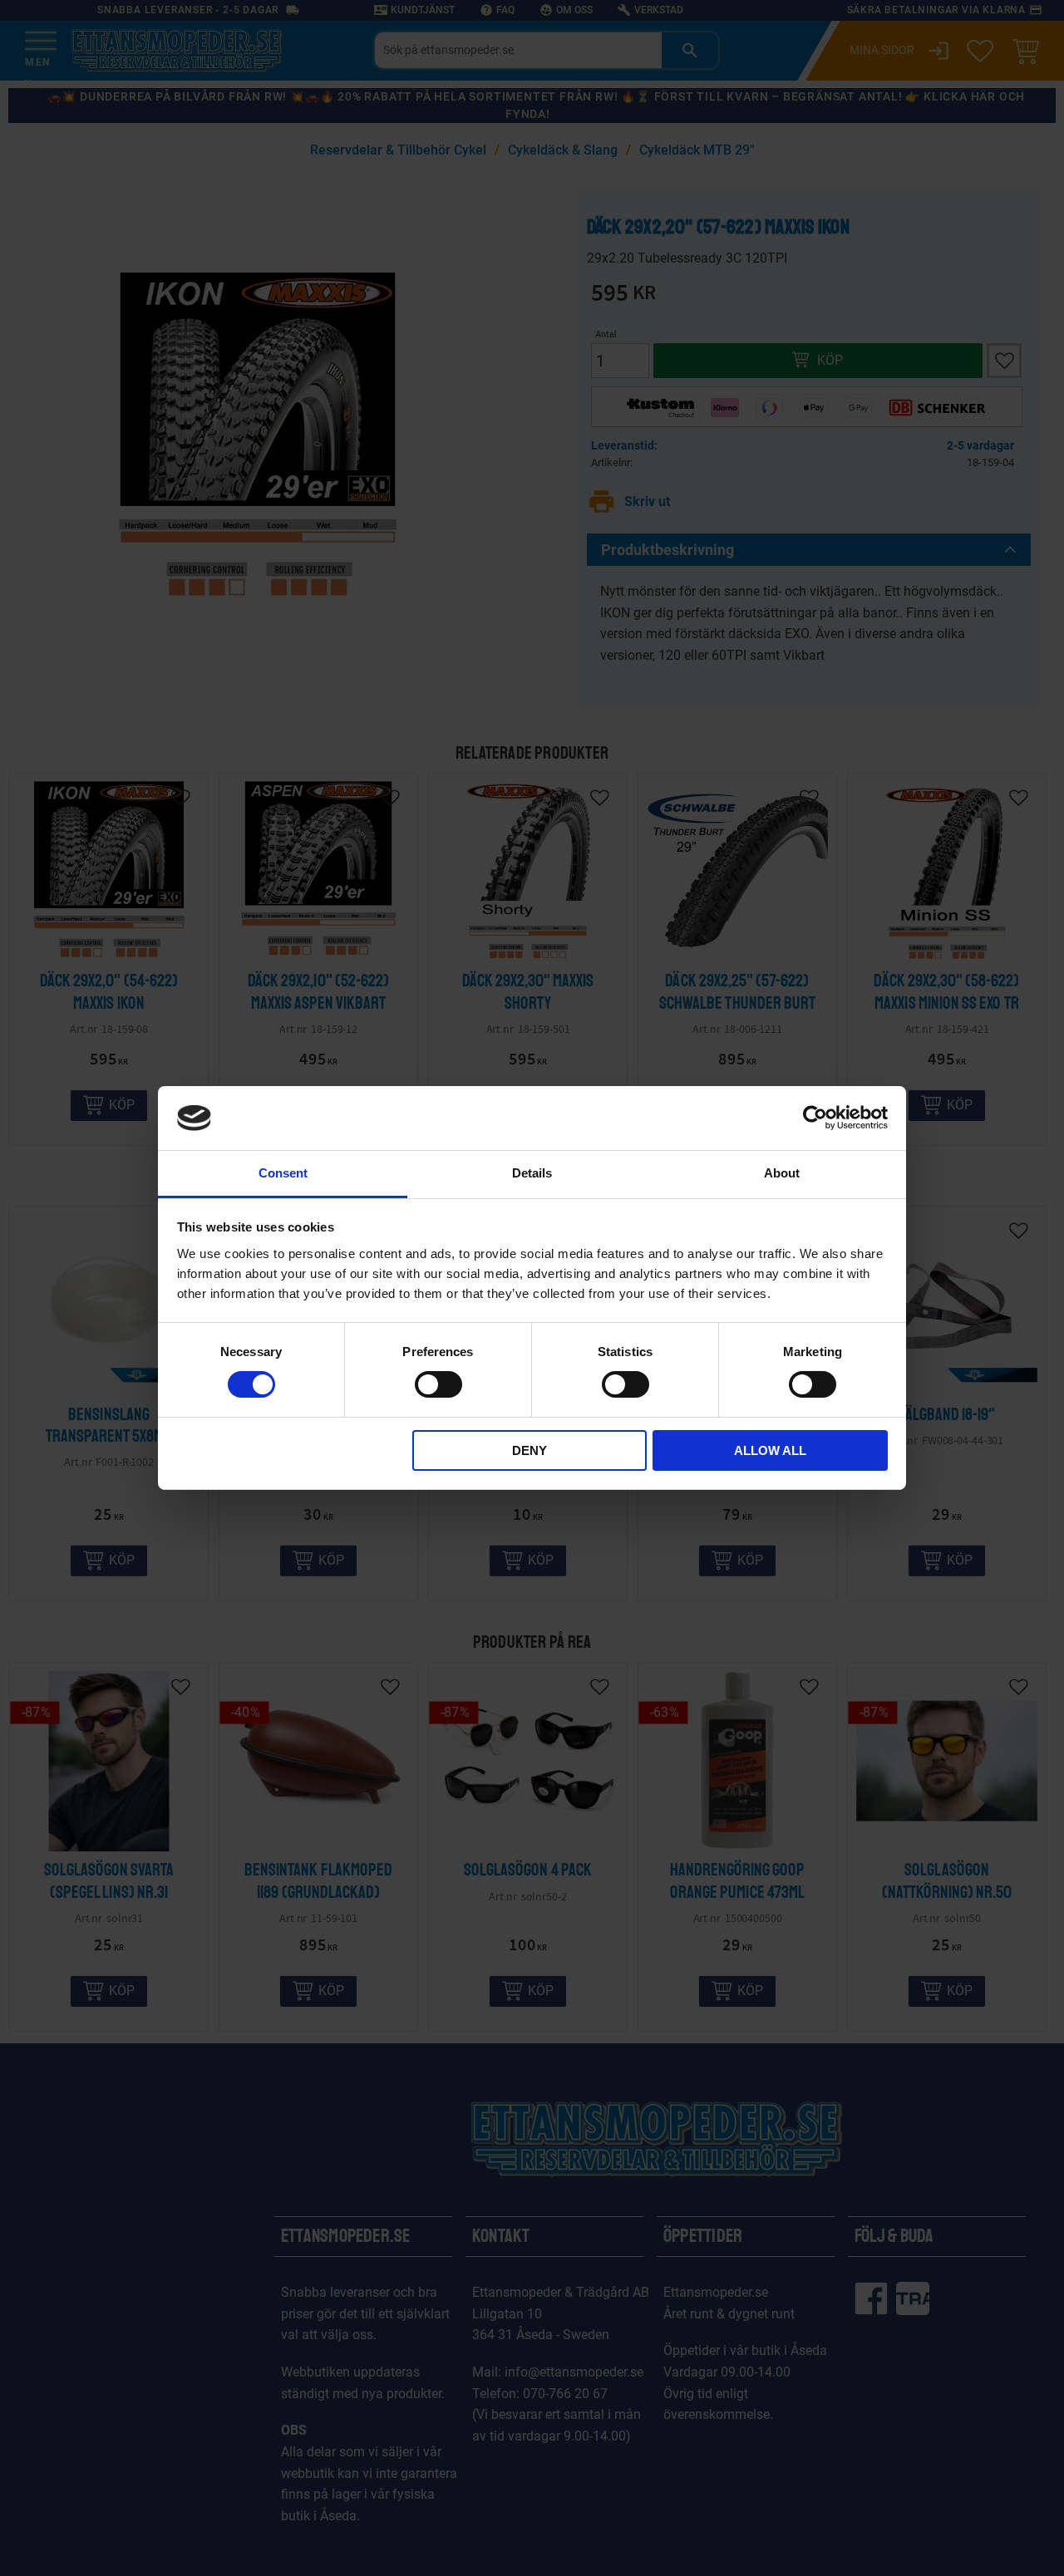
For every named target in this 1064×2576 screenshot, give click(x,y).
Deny (530, 1450)
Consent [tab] (283, 1173)
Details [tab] (532, 1173)
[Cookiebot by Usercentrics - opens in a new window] (815, 1118)
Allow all (770, 1450)
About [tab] (782, 1173)
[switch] (438, 1384)
